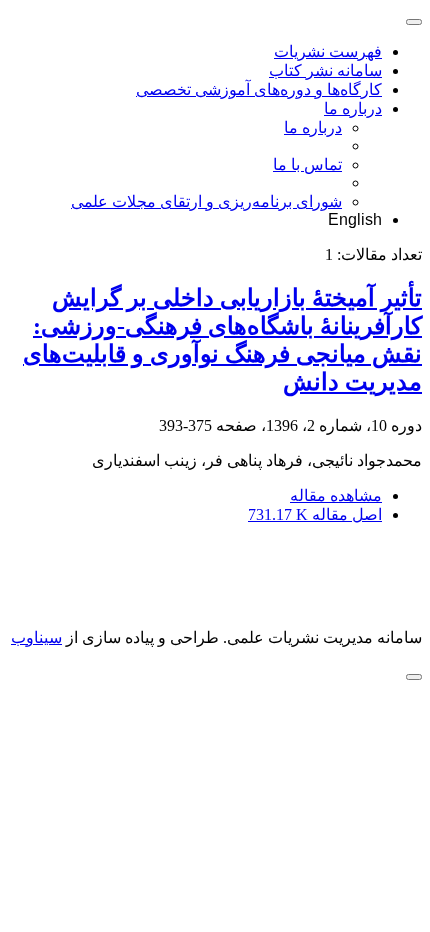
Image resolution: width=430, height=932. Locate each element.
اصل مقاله (315, 514)
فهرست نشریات (328, 51)
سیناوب (36, 637)
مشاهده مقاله (336, 495)
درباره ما (353, 108)
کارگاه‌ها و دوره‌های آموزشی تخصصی (259, 89)
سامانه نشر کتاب (325, 70)
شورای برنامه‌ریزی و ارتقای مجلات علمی (206, 201)
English (355, 219)
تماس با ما (307, 164)
